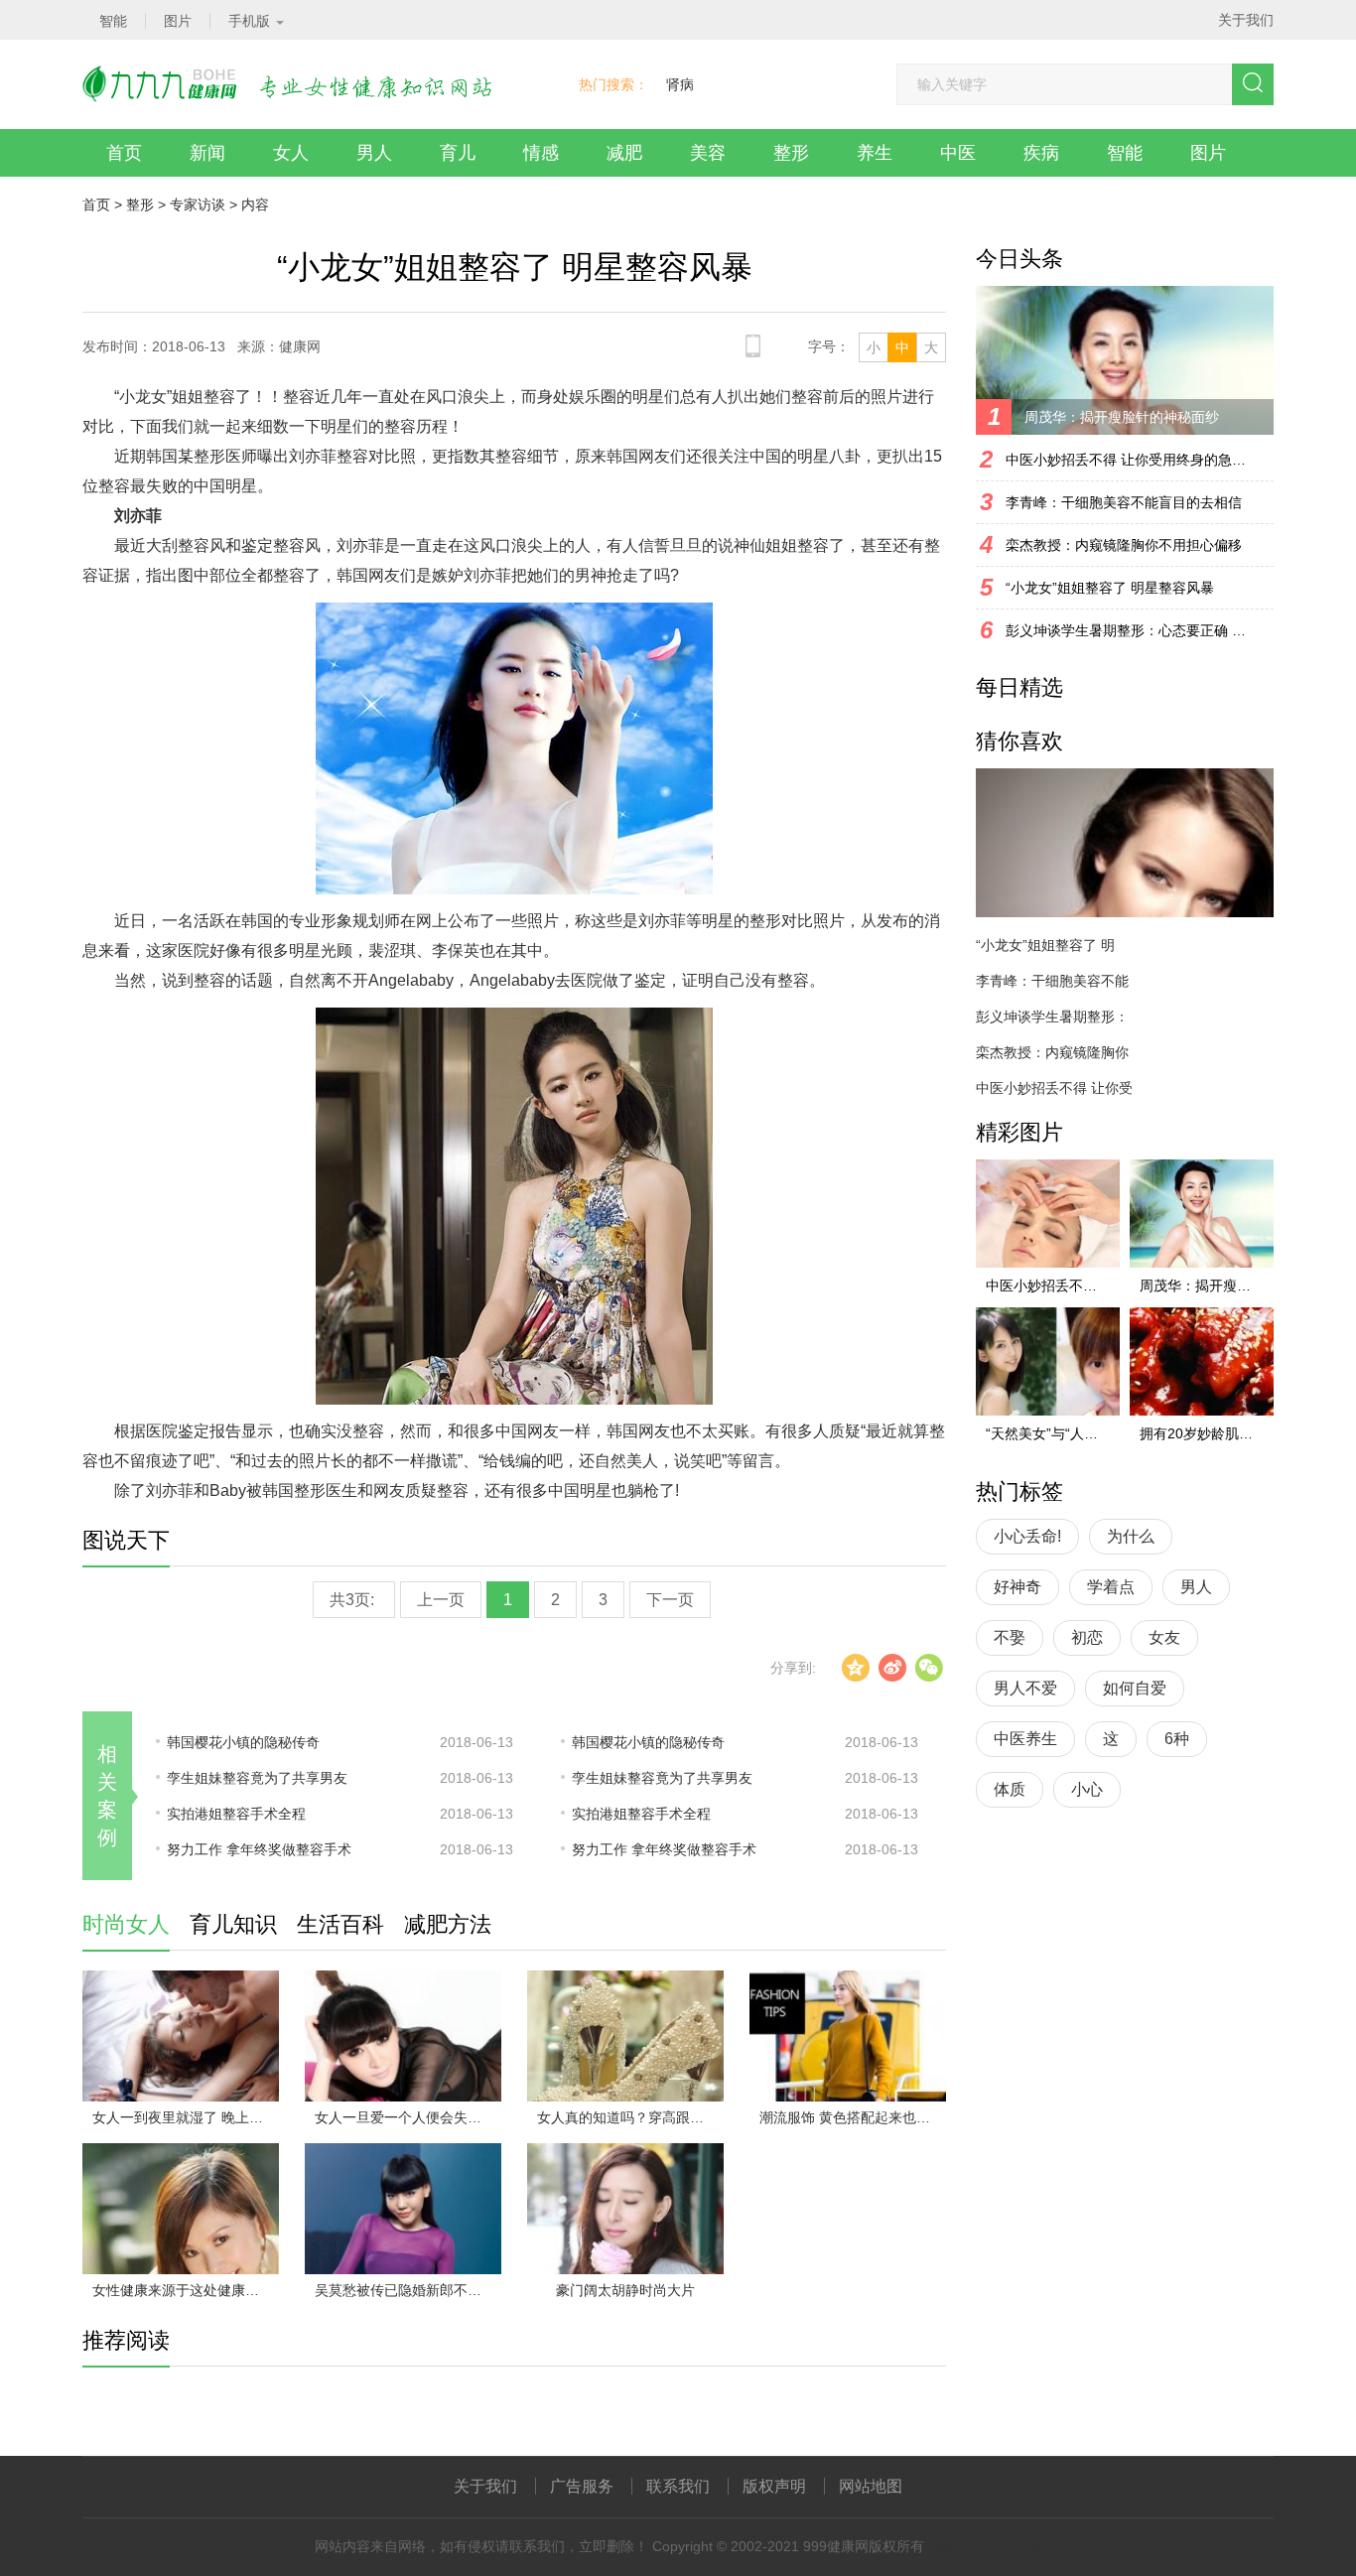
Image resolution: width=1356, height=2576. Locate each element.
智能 (1125, 153)
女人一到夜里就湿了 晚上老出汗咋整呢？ (186, 2117)
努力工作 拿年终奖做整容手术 (259, 1849)
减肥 (624, 153)
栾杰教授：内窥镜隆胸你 (1052, 1052)
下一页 (670, 1600)
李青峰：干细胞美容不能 (1052, 981)
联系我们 (678, 2486)
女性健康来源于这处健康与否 (183, 2290)
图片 (1208, 153)
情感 (541, 153)
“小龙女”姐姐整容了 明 (1045, 945)
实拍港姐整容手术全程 (236, 1814)
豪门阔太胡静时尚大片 (625, 2290)
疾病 (1041, 153)
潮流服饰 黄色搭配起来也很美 (852, 2117)
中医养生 (1025, 1739)
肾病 (680, 84)
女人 (291, 153)
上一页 (441, 1600)
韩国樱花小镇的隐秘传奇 (243, 1742)
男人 (374, 153)
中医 (958, 153)
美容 (708, 153)
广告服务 (582, 2486)
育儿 (458, 153)
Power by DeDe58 (985, 2546)
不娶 (1010, 1637)
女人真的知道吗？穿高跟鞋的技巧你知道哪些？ (630, 2117)
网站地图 (871, 2486)
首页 (124, 153)
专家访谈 (198, 204)
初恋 (1087, 1637)
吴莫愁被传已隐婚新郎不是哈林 (408, 2290)
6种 (1177, 1739)
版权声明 (774, 2486)
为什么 (1131, 1536)
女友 (1164, 1637)
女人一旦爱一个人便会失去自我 (408, 2117)
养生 (875, 153)
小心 (1087, 1789)
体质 (1010, 1789)
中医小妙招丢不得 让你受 (1054, 1088)
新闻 (207, 153)
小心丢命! (1027, 1536)
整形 (791, 153)
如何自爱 (1135, 1688)
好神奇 (1017, 1587)
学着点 (1111, 1587)
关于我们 (1246, 20)
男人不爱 (1025, 1688)
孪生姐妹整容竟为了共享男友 (257, 1778)
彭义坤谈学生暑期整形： (1052, 1017)
